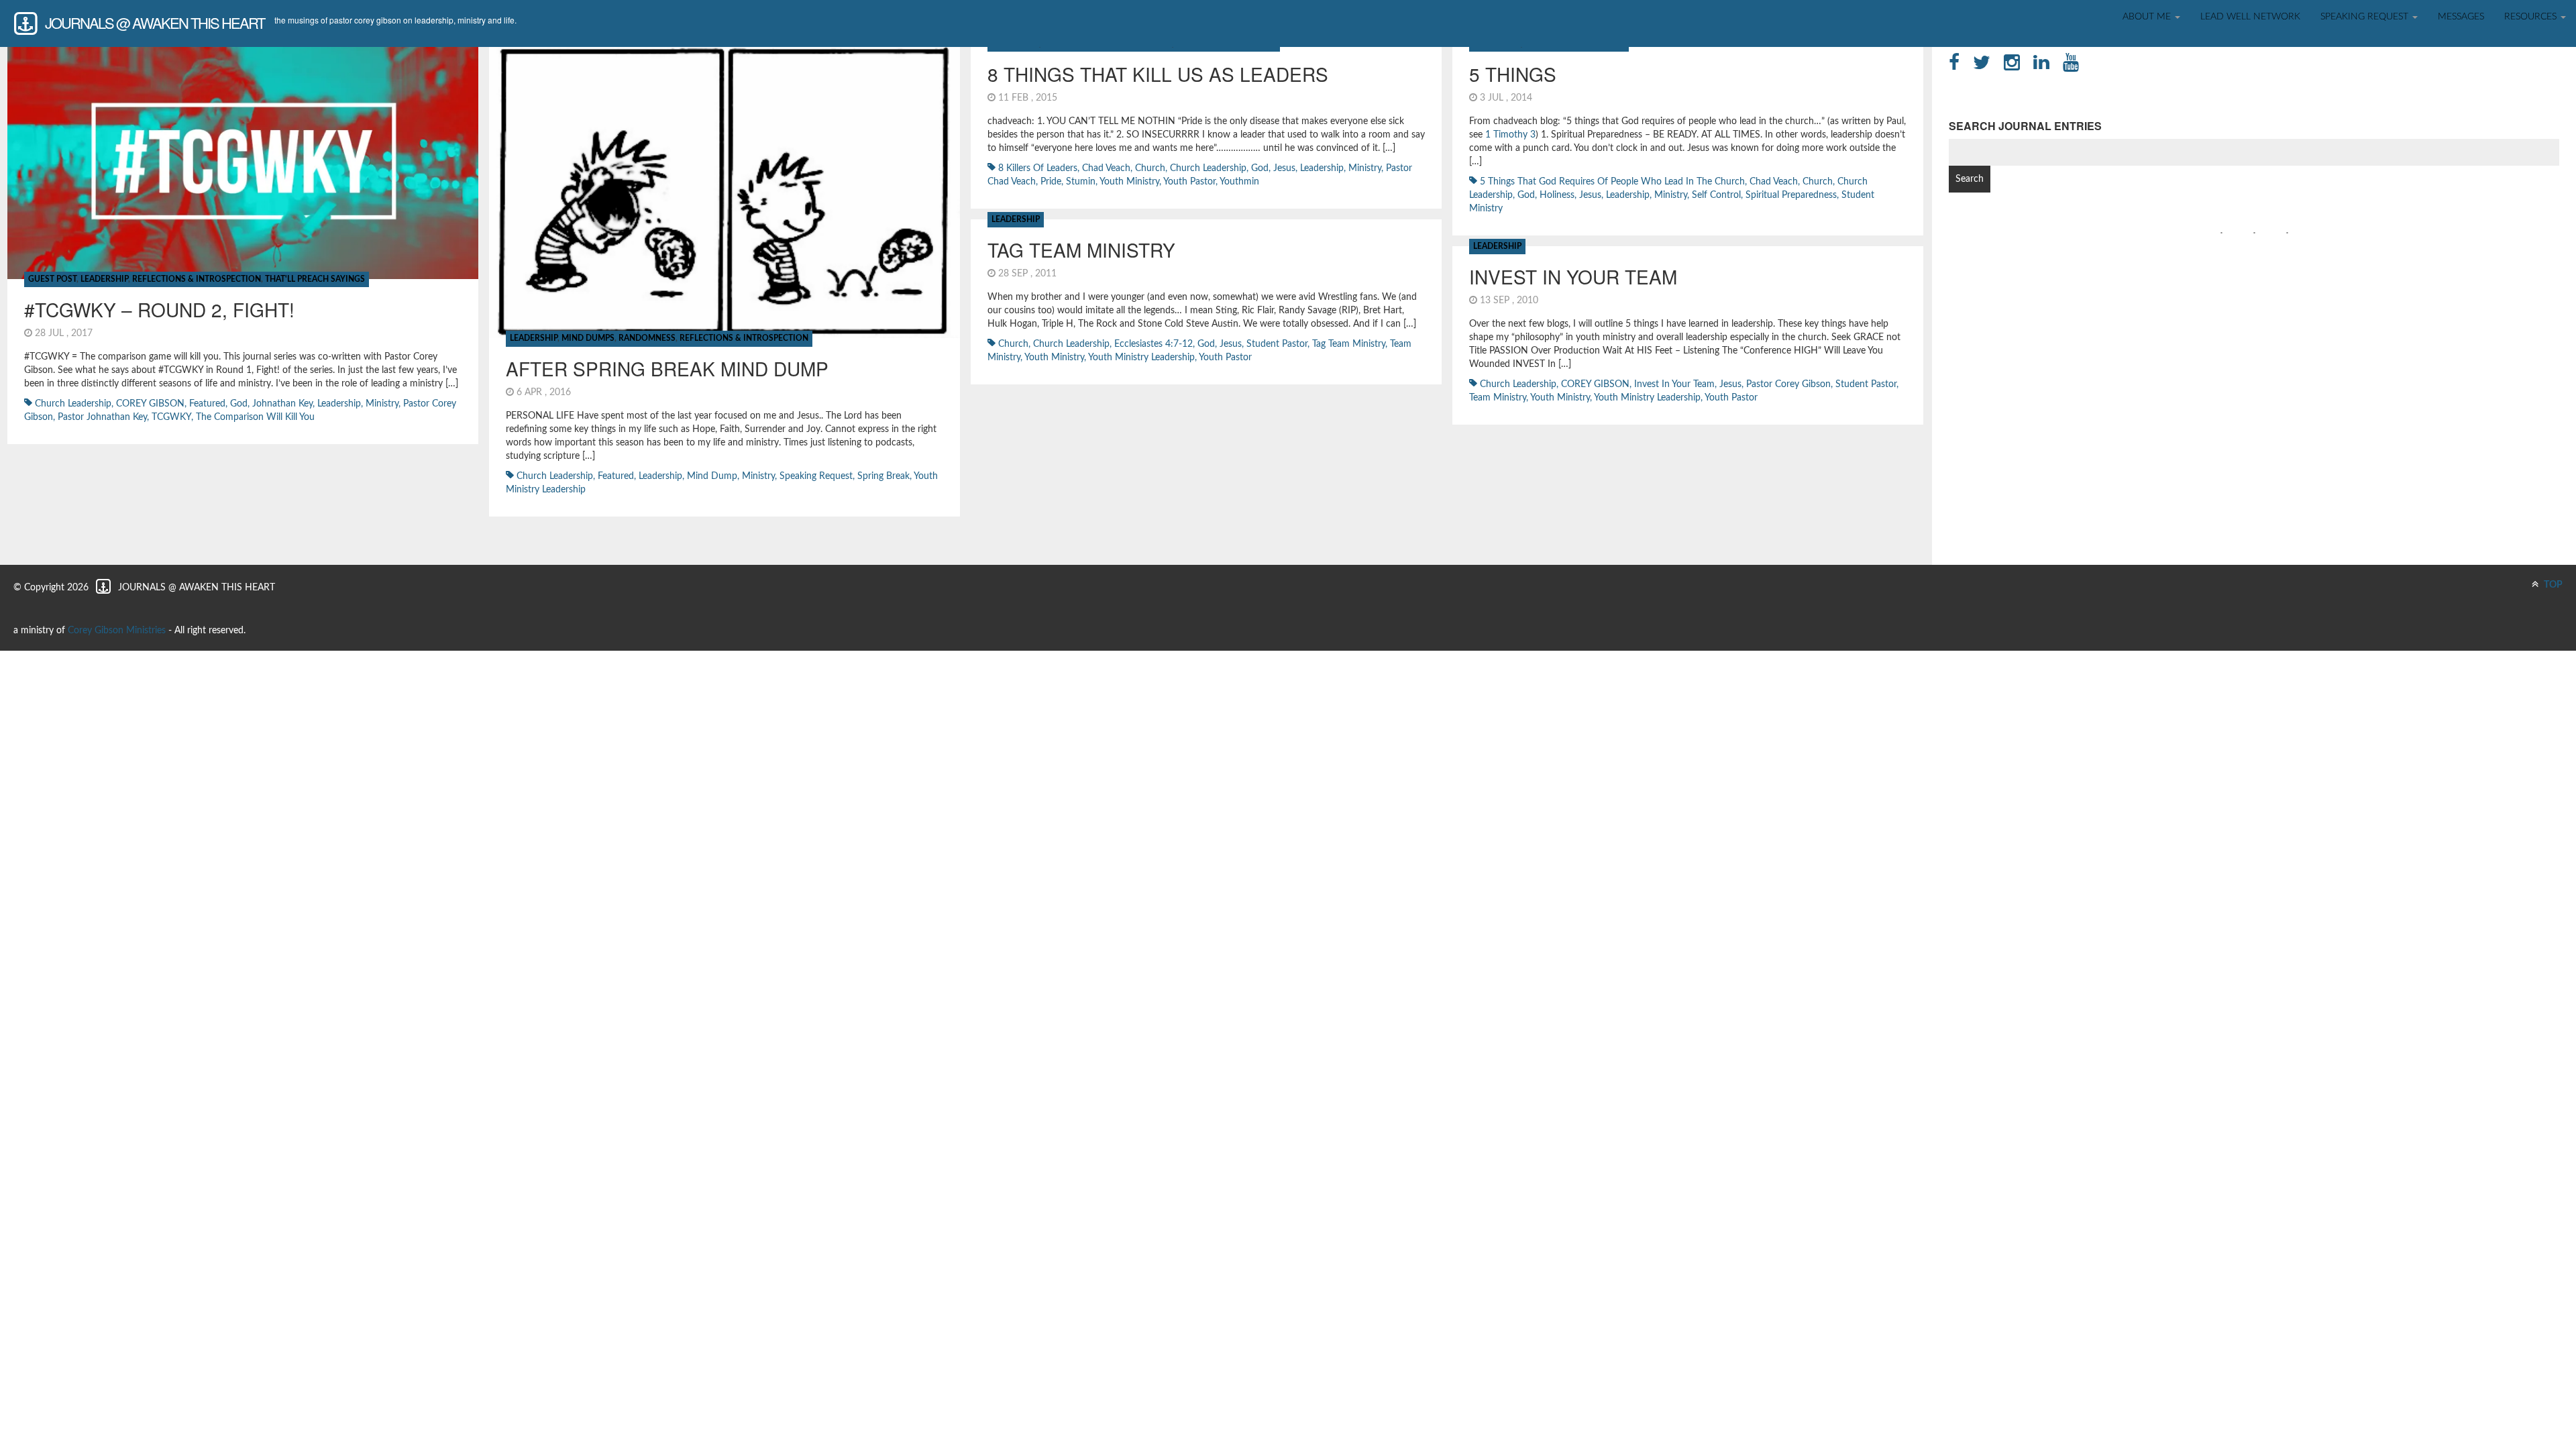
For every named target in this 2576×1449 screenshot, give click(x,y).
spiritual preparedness (1791, 195)
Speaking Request (816, 476)
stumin (1081, 182)
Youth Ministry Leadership (1141, 358)
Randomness (647, 338)
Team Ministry (1498, 398)
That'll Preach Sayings (315, 279)
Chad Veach (1106, 168)
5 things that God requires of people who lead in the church (1612, 182)
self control (1716, 195)
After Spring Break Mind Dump (667, 368)
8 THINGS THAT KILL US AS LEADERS (1158, 74)
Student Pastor (1277, 344)
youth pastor (1189, 182)
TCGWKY (171, 417)
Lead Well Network (2250, 17)
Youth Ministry (1129, 182)
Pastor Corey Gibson (1788, 384)
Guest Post (52, 279)
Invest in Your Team (1674, 384)
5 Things (1513, 74)
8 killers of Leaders (1038, 168)
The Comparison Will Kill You (255, 417)
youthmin (1239, 182)
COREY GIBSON (150, 404)
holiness (1557, 195)
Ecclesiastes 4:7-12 (1153, 344)
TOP (2552, 585)
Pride (1051, 182)
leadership (339, 404)
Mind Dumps (588, 338)
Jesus (1284, 168)
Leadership (104, 279)
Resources (2532, 17)
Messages (2461, 17)
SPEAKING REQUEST (2366, 17)
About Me (2148, 17)
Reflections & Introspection (197, 279)
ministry (382, 404)
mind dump (712, 476)
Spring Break (883, 476)
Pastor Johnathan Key (102, 417)
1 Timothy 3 (1510, 135)
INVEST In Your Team (1573, 276)
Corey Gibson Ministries (117, 631)
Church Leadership (73, 404)
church (1150, 168)
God (239, 404)
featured (207, 404)
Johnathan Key (282, 404)
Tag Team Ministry (1081, 250)
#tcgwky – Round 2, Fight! (159, 309)
